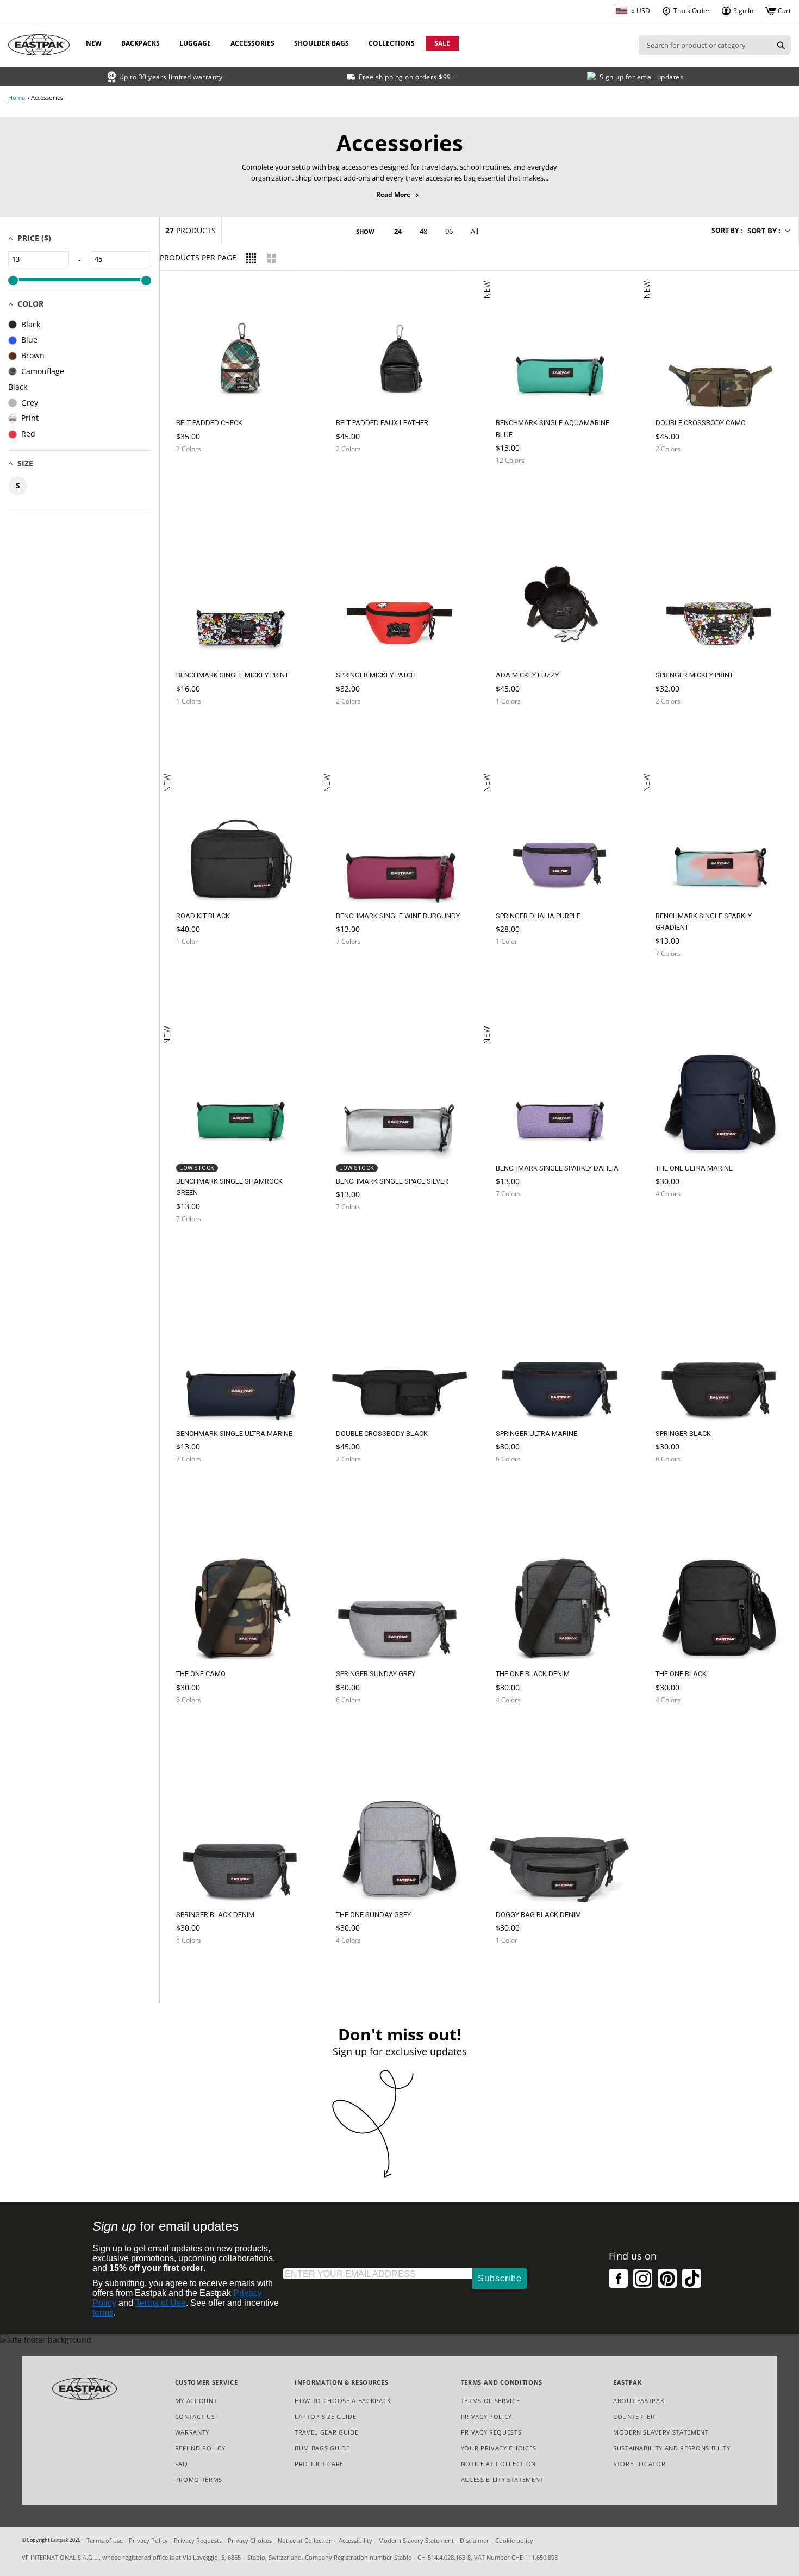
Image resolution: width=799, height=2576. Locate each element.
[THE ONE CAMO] (199, 1726)
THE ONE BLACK (681, 1674)
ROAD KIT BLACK (203, 916)
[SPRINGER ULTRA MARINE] (519, 1485)
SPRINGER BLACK (683, 1433)
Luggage (195, 43)
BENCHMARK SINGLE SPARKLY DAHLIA (557, 1168)
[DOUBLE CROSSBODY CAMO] (678, 478)
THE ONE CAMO (201, 1674)
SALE (442, 43)
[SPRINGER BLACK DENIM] (199, 1966)
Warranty (192, 2432)
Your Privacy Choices (499, 2448)
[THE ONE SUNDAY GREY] (359, 1966)
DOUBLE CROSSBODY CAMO (701, 423)
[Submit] (781, 45)
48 (423, 231)
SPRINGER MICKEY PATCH (376, 675)
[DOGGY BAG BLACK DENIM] (519, 1966)
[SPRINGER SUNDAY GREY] (359, 1726)
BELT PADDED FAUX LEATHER (382, 423)
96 (449, 231)
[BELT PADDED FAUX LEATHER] (359, 478)
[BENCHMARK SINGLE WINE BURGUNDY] (359, 967)
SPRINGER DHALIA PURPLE (538, 916)
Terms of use (105, 2540)
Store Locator (639, 2464)
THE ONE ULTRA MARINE (694, 1168)
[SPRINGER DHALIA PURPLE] (519, 971)
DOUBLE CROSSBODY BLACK (382, 1433)
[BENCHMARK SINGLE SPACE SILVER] (359, 1233)
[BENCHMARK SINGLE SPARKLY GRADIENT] (678, 983)
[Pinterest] (667, 2278)
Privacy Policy (486, 2416)
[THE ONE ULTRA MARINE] (678, 1220)
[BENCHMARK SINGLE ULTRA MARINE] (199, 1485)
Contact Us (195, 2416)
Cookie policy (514, 2540)
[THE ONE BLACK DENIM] (519, 1726)
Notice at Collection (498, 2464)
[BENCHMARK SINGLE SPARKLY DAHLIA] (519, 1223)
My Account (196, 2401)
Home (17, 98)
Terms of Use (161, 2303)
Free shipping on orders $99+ (407, 77)
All (475, 231)
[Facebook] (618, 2278)
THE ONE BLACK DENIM (533, 1674)
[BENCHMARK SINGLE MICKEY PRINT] (199, 731)
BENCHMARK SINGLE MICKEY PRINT (232, 675)
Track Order (691, 11)
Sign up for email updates (642, 77)
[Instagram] (643, 2278)
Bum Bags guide (322, 2448)
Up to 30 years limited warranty (171, 77)
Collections (392, 43)
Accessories (252, 43)
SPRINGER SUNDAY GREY (376, 1674)
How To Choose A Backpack (343, 2401)
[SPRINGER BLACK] (678, 1485)
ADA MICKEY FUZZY (527, 675)
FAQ (182, 2464)
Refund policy (200, 2448)
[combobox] (705, 45)
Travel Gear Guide (326, 2432)
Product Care (319, 2464)
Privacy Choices (250, 2540)
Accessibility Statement (502, 2479)
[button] (768, 231)
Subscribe (500, 2278)
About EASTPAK (639, 2401)
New (94, 43)
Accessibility (355, 2540)
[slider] (13, 281)
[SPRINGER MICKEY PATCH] (359, 731)
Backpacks (141, 43)
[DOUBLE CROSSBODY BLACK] (359, 1485)
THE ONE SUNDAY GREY (373, 1915)
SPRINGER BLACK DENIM (215, 1915)
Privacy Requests (491, 2433)
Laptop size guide (325, 2416)
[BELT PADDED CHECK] (199, 478)
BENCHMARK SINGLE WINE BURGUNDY (398, 916)
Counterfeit (635, 2416)
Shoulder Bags (322, 43)
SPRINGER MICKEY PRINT (694, 675)
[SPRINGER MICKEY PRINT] (678, 731)
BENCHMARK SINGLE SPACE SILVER (392, 1181)
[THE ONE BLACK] (678, 1726)
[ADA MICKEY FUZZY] (519, 731)
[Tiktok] (692, 2278)
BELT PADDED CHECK (209, 423)
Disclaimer (475, 2540)
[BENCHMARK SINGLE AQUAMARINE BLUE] (519, 490)
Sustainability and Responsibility (672, 2448)
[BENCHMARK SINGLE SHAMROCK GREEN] (199, 1248)
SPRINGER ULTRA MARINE (536, 1433)
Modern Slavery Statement (661, 2433)
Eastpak (60, 2540)
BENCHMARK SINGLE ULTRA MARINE (234, 1433)
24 (398, 231)
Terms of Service (491, 2401)
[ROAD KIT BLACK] (199, 967)
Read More (400, 195)
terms (103, 2313)
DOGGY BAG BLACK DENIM (538, 1915)
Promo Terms (199, 2480)
